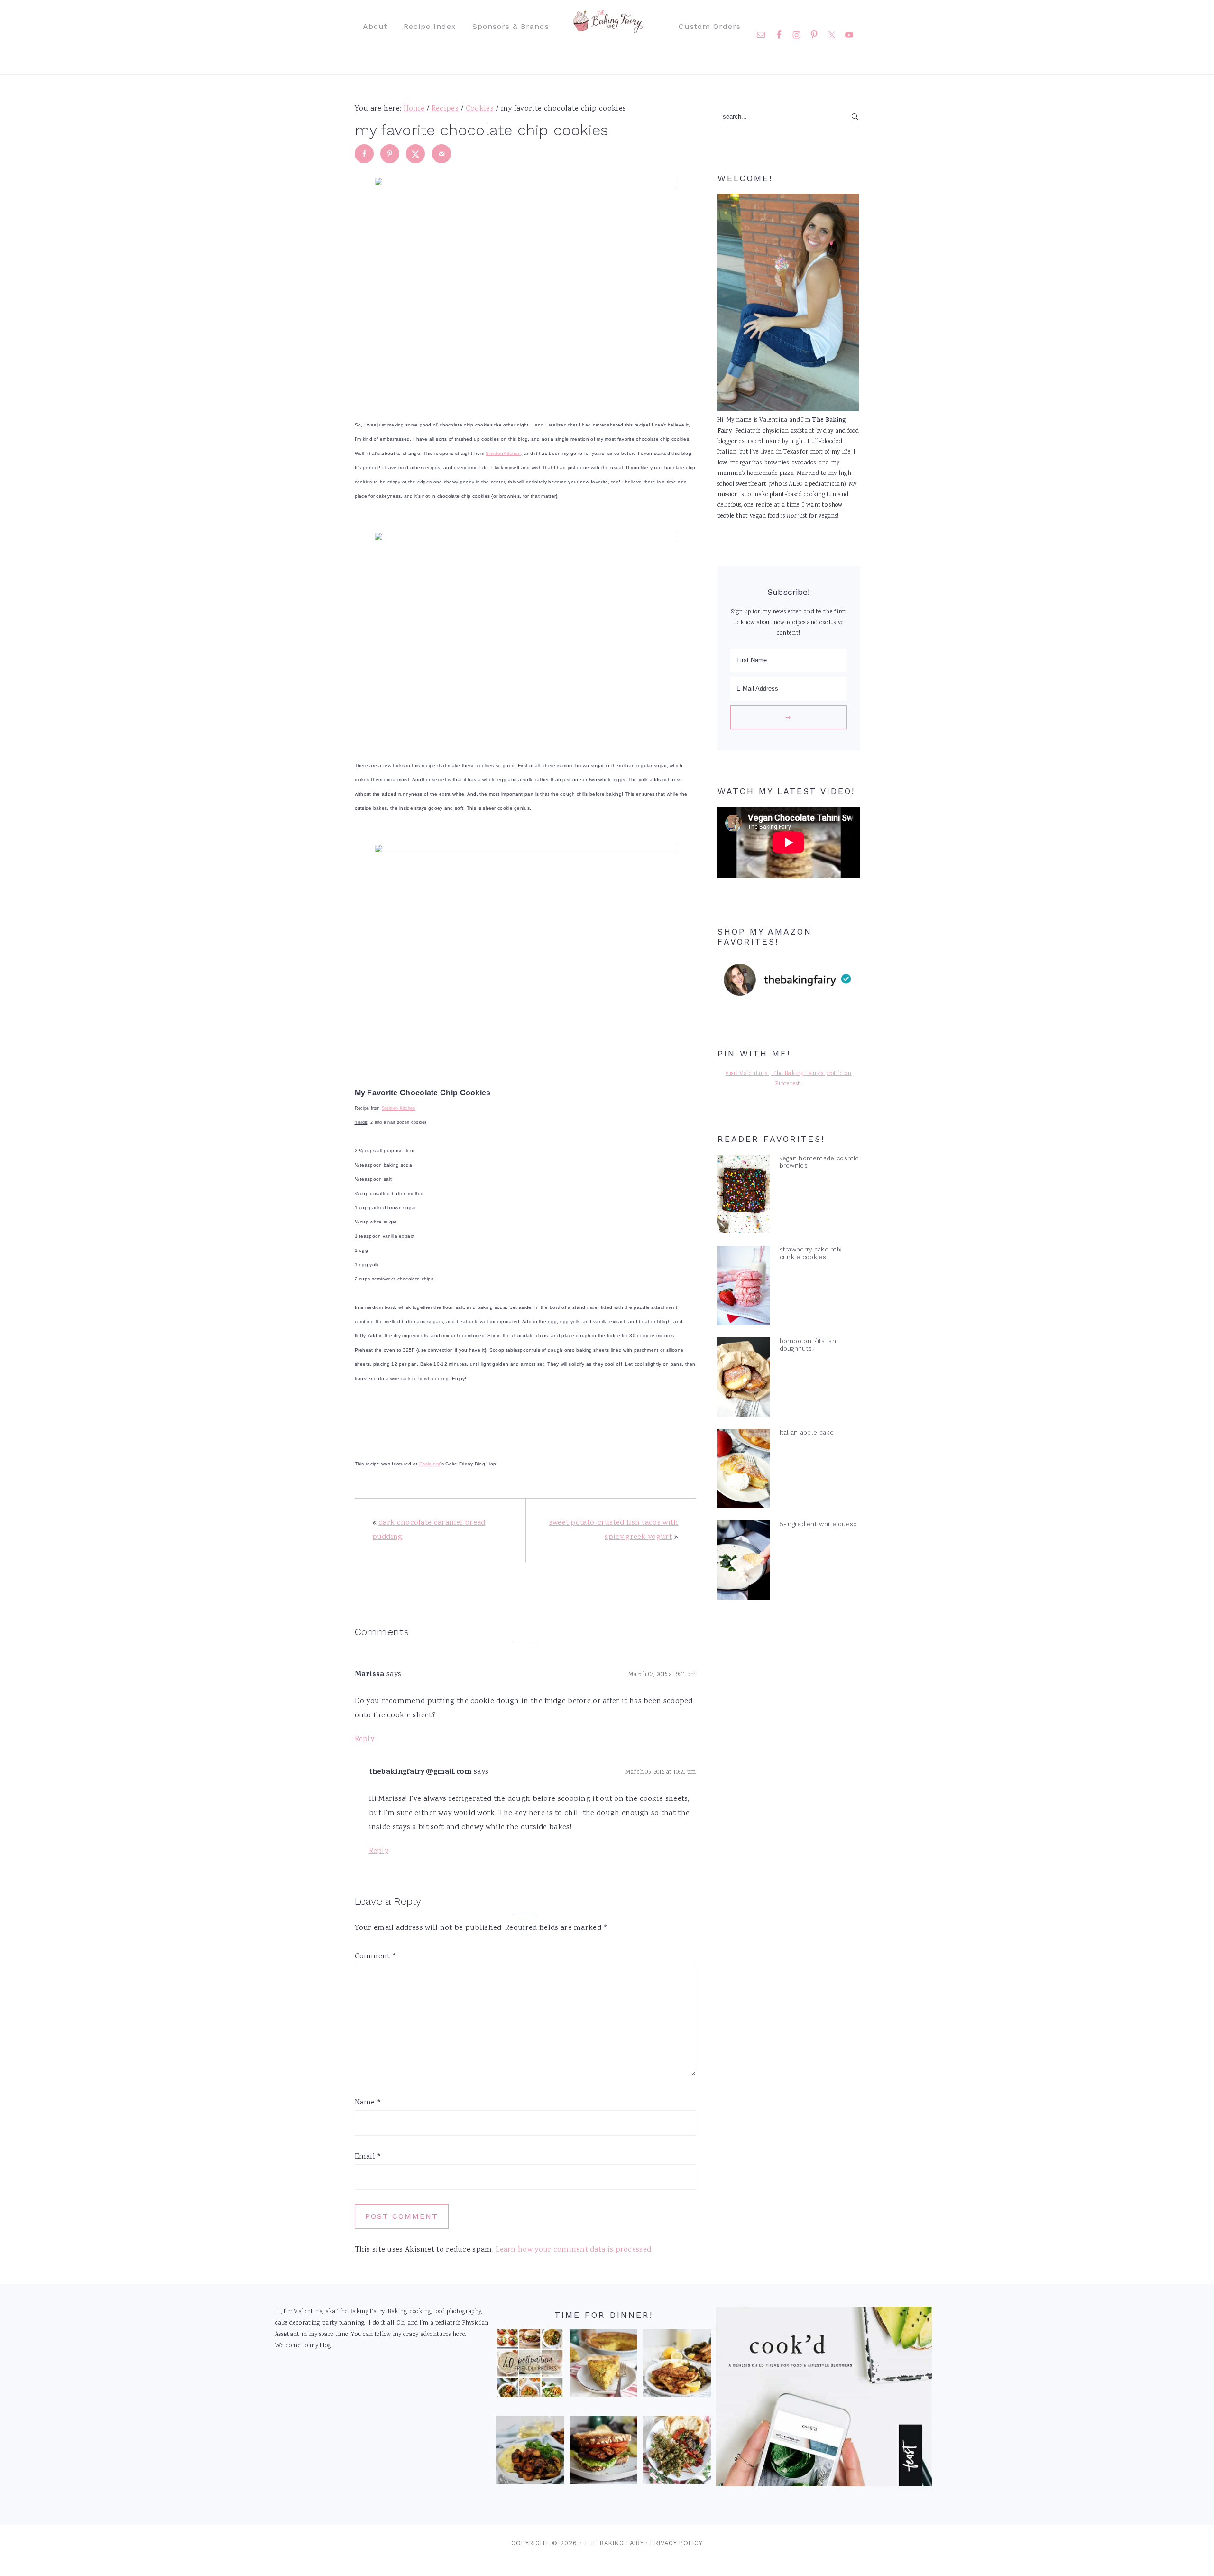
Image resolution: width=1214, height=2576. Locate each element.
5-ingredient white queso (819, 1524)
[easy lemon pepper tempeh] (677, 2366)
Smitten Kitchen (399, 1108)
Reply (365, 1739)
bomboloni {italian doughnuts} (808, 1344)
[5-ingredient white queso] (744, 1562)
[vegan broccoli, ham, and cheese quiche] (604, 2366)
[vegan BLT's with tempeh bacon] (604, 2452)
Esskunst (430, 1464)
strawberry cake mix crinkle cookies (811, 1253)
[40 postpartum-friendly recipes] (530, 2366)
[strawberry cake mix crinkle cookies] (744, 1288)
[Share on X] (415, 154)
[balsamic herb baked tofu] (530, 2452)
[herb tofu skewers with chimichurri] (677, 2452)
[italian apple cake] (744, 1471)
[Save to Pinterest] (390, 154)
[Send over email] (441, 154)
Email (368, 2157)
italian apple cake (807, 1432)
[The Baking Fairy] (607, 28)
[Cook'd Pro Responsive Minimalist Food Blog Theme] (824, 2485)
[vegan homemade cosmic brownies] (744, 1196)
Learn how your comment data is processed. (574, 2250)
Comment (376, 1957)
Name (368, 2103)
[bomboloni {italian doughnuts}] (744, 1379)
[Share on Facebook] (364, 154)
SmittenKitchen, (504, 453)
